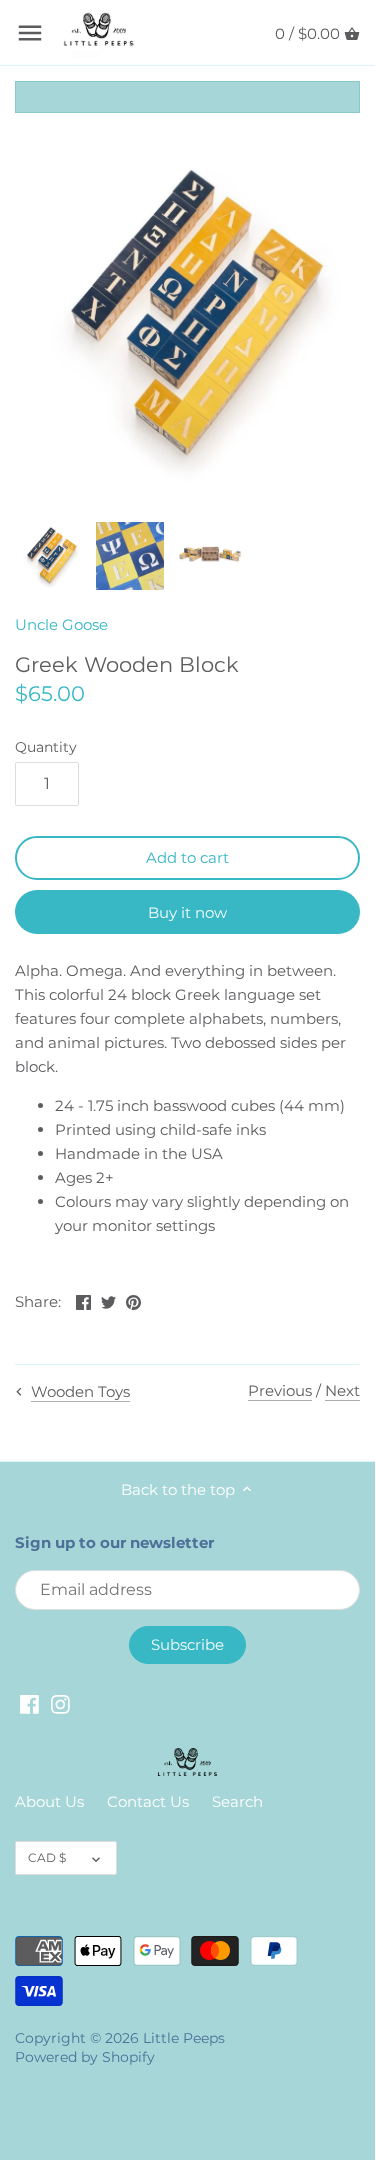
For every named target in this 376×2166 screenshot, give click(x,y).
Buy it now (187, 912)
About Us (49, 1801)
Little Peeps (184, 2038)
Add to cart (187, 857)
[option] (50, 556)
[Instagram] (60, 1703)
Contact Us (148, 1801)
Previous (280, 1390)
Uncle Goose (61, 624)
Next (342, 1390)
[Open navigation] (30, 33)
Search (237, 1801)
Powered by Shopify (85, 2057)
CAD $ (47, 1857)
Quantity (46, 747)
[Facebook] (29, 1703)
